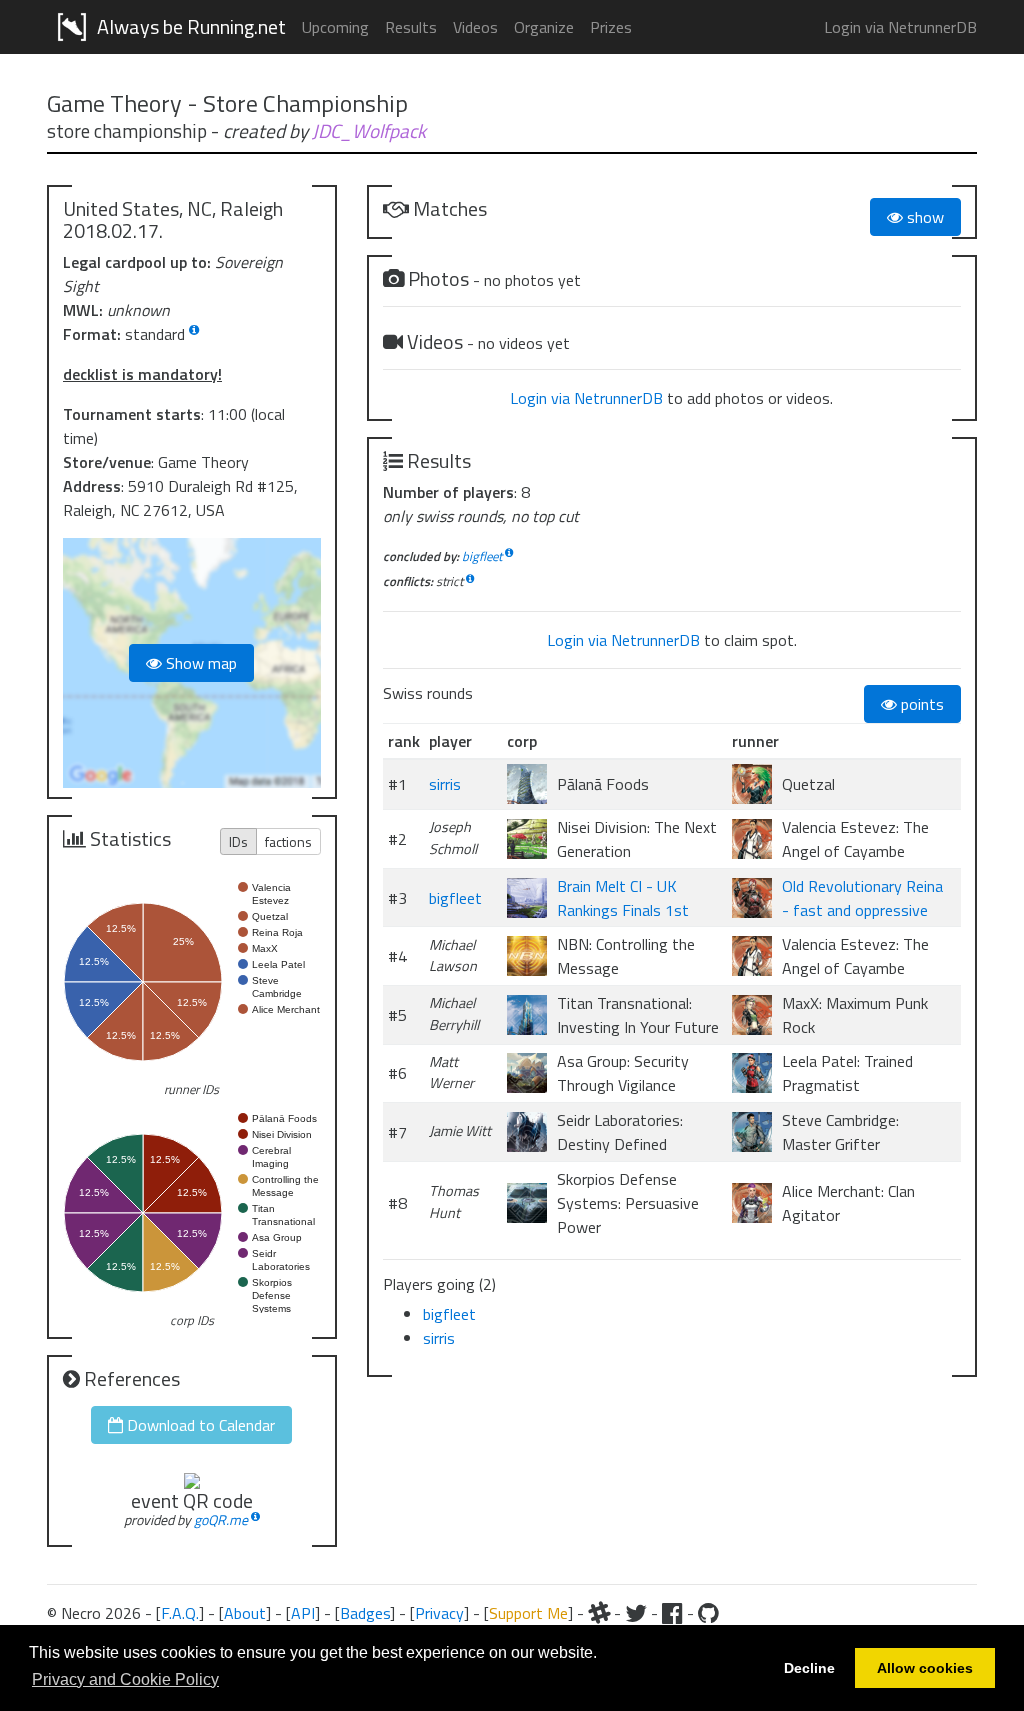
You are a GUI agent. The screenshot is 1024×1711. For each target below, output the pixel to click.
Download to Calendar (199, 1425)
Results (411, 27)
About (245, 1613)
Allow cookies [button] (925, 1668)
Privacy (439, 1613)
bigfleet (482, 556)
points (920, 704)
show (923, 217)
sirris (445, 784)
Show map (199, 663)
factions (288, 841)
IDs (238, 841)
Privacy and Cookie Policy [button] (125, 1679)
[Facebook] (672, 1613)
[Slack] (599, 1613)
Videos (475, 27)
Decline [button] (809, 1668)
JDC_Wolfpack (369, 130)
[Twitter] (636, 1613)
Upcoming (335, 27)
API (303, 1613)
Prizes (611, 27)
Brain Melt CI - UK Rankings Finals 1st (623, 898)
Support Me (528, 1613)
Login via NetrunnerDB (900, 27)
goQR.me (221, 1519)
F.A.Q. (180, 1613)
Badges (365, 1613)
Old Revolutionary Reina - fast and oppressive (862, 898)
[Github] (708, 1613)
